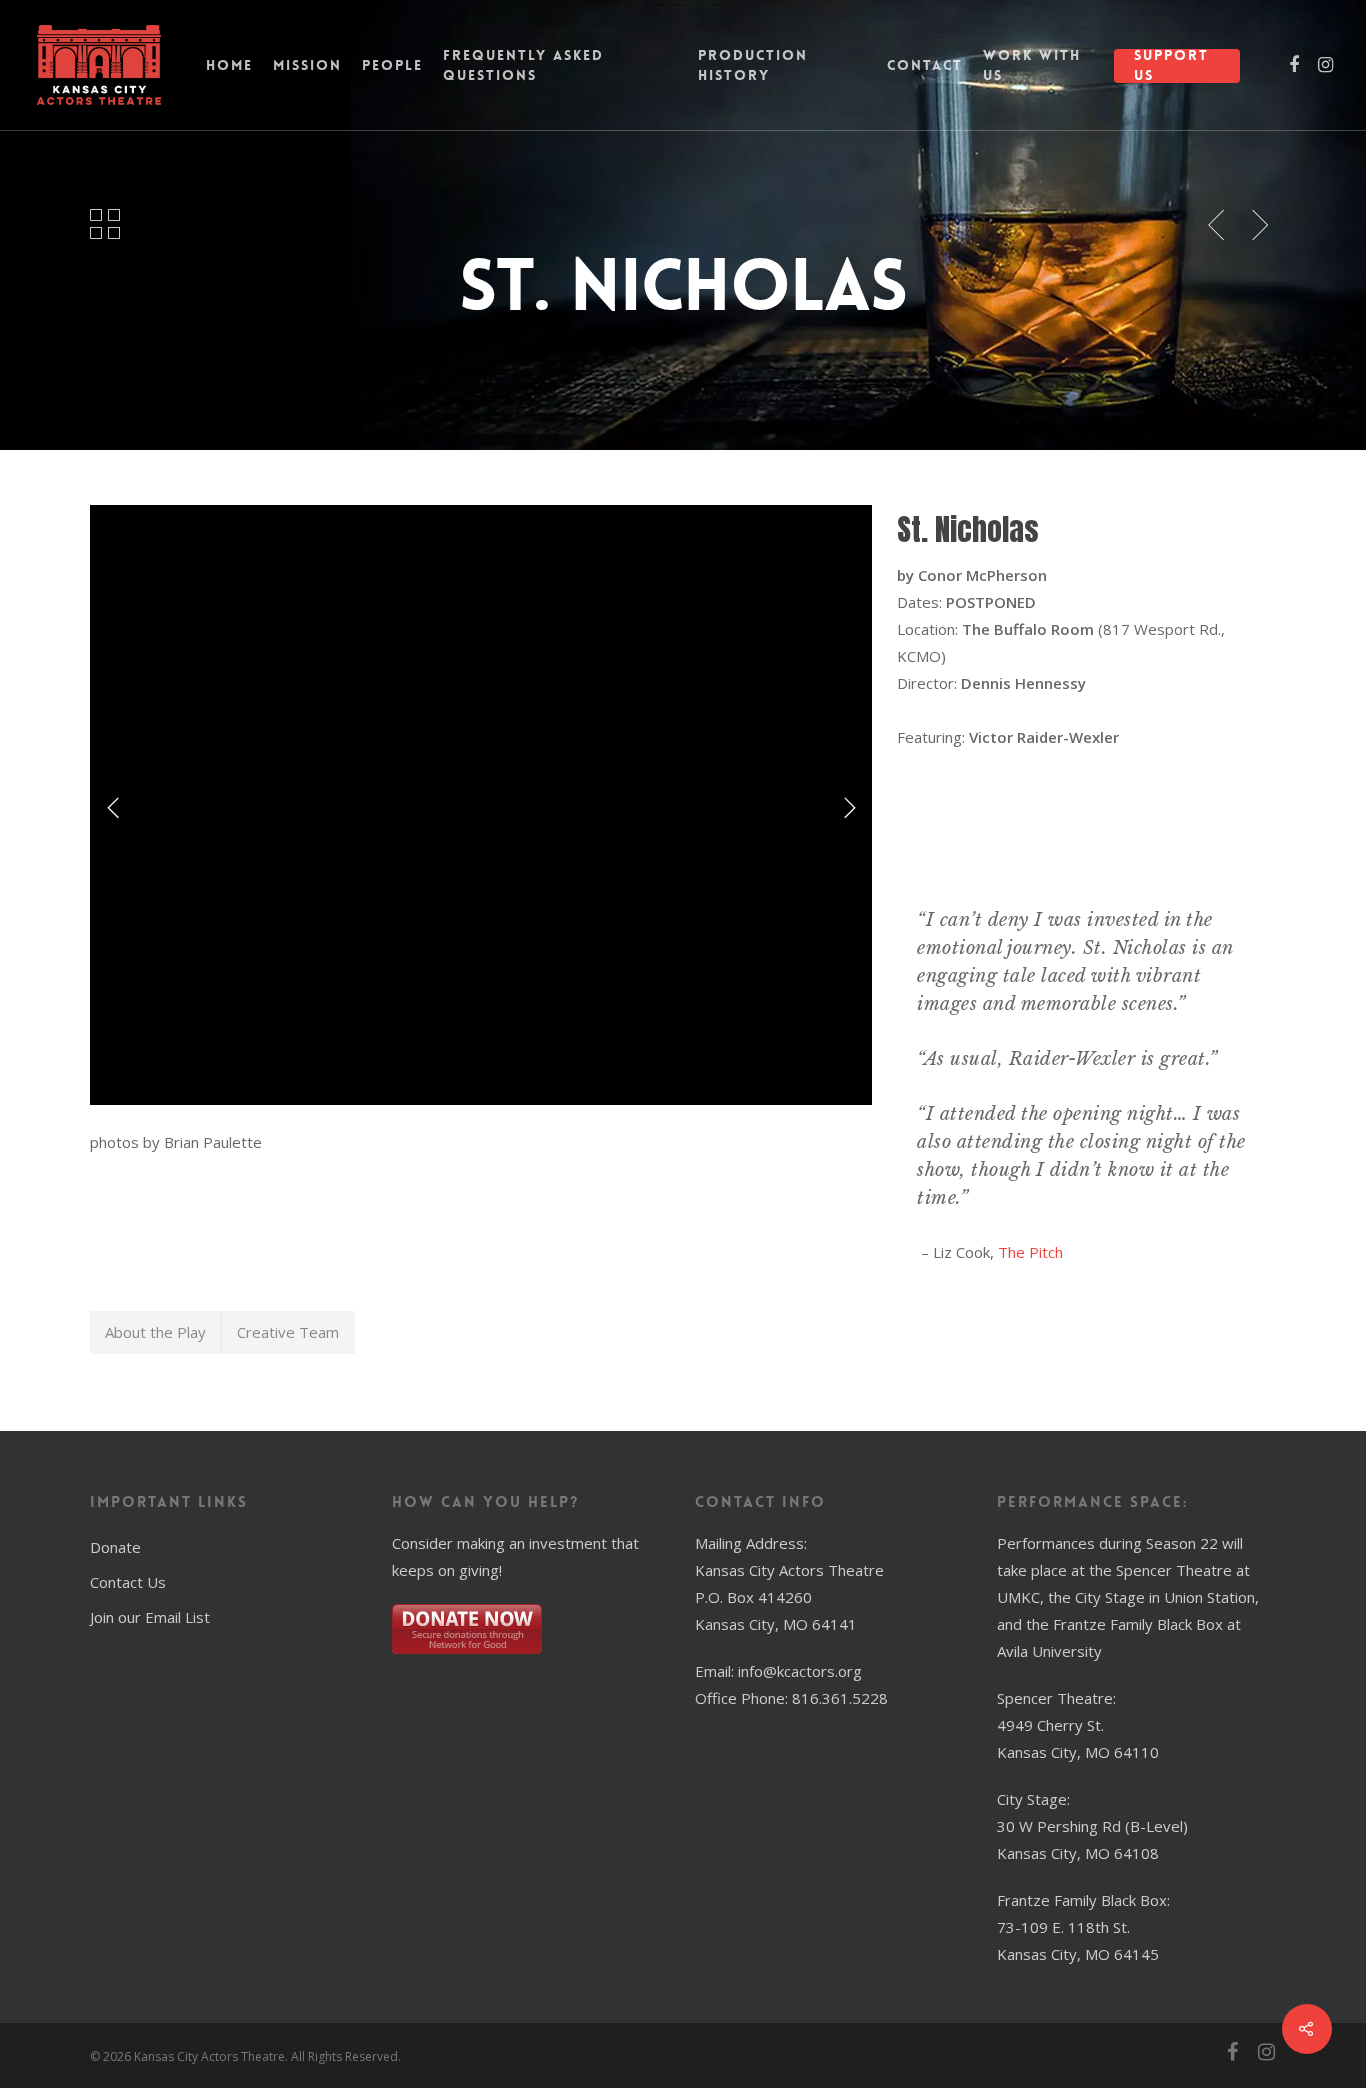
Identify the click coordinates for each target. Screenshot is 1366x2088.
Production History (753, 65)
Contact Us (128, 1582)
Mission (307, 65)
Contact (925, 65)
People (392, 65)
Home (229, 65)
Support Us (1171, 65)
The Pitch (1030, 1252)
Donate (115, 1547)
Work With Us (1032, 65)
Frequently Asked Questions (523, 65)
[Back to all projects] (105, 225)
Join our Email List (150, 1617)
